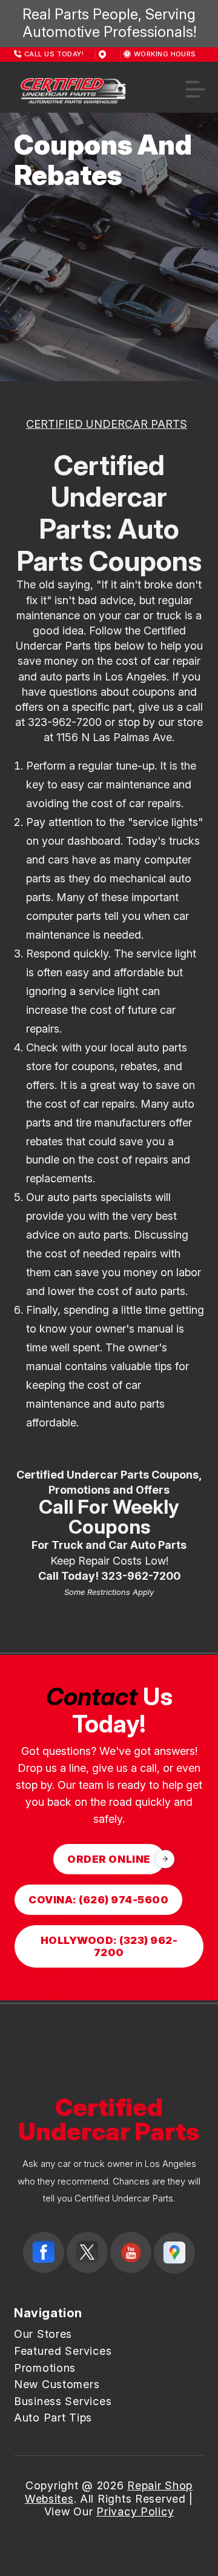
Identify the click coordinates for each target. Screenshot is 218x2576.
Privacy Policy (135, 2511)
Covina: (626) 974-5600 (98, 1900)
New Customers (57, 2384)
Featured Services (63, 2351)
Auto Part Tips (53, 2418)
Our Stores (43, 2334)
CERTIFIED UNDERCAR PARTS (107, 424)
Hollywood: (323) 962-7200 (109, 1946)
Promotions (45, 2368)
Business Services (63, 2401)
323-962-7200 (65, 722)
